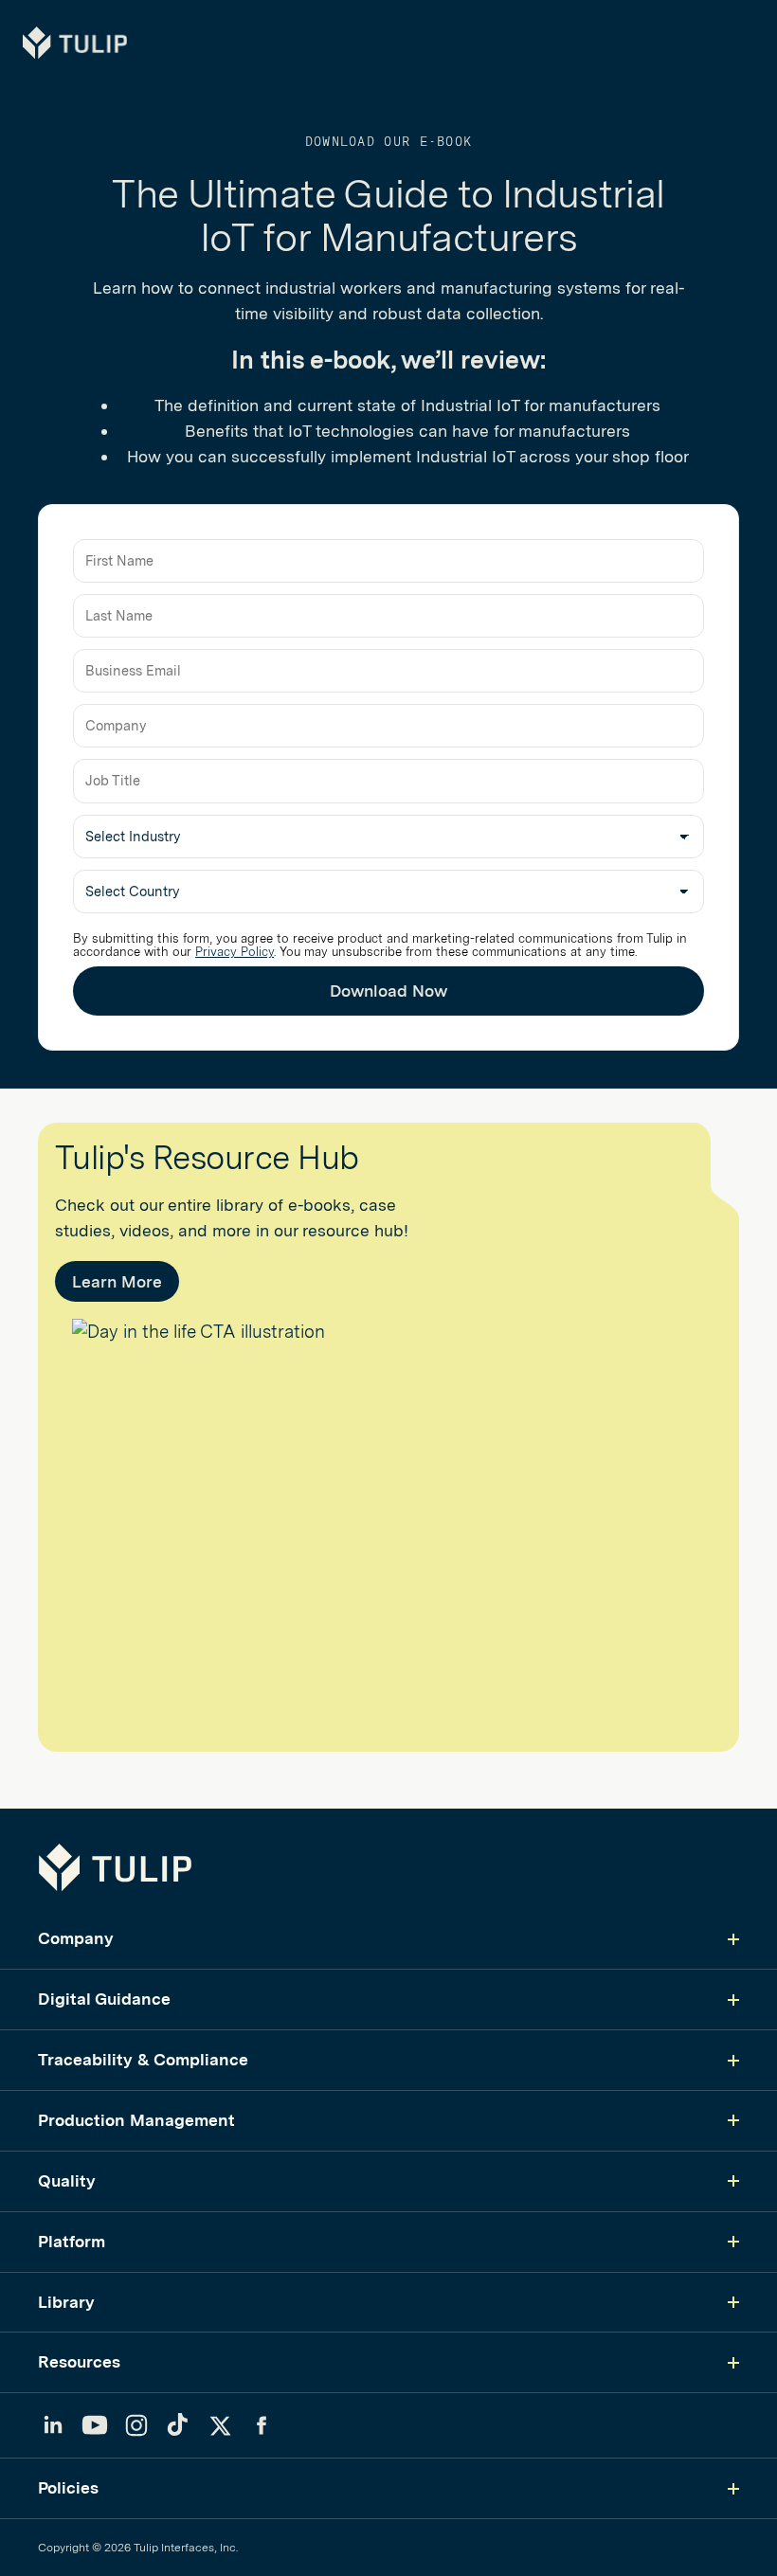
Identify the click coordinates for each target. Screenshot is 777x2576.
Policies (68, 2487)
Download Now (388, 991)
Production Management (136, 2120)
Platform (72, 2241)
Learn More (117, 1281)
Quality (67, 2180)
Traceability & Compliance (143, 2059)
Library (66, 2302)
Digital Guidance (104, 1999)
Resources (79, 2361)
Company (76, 1938)
